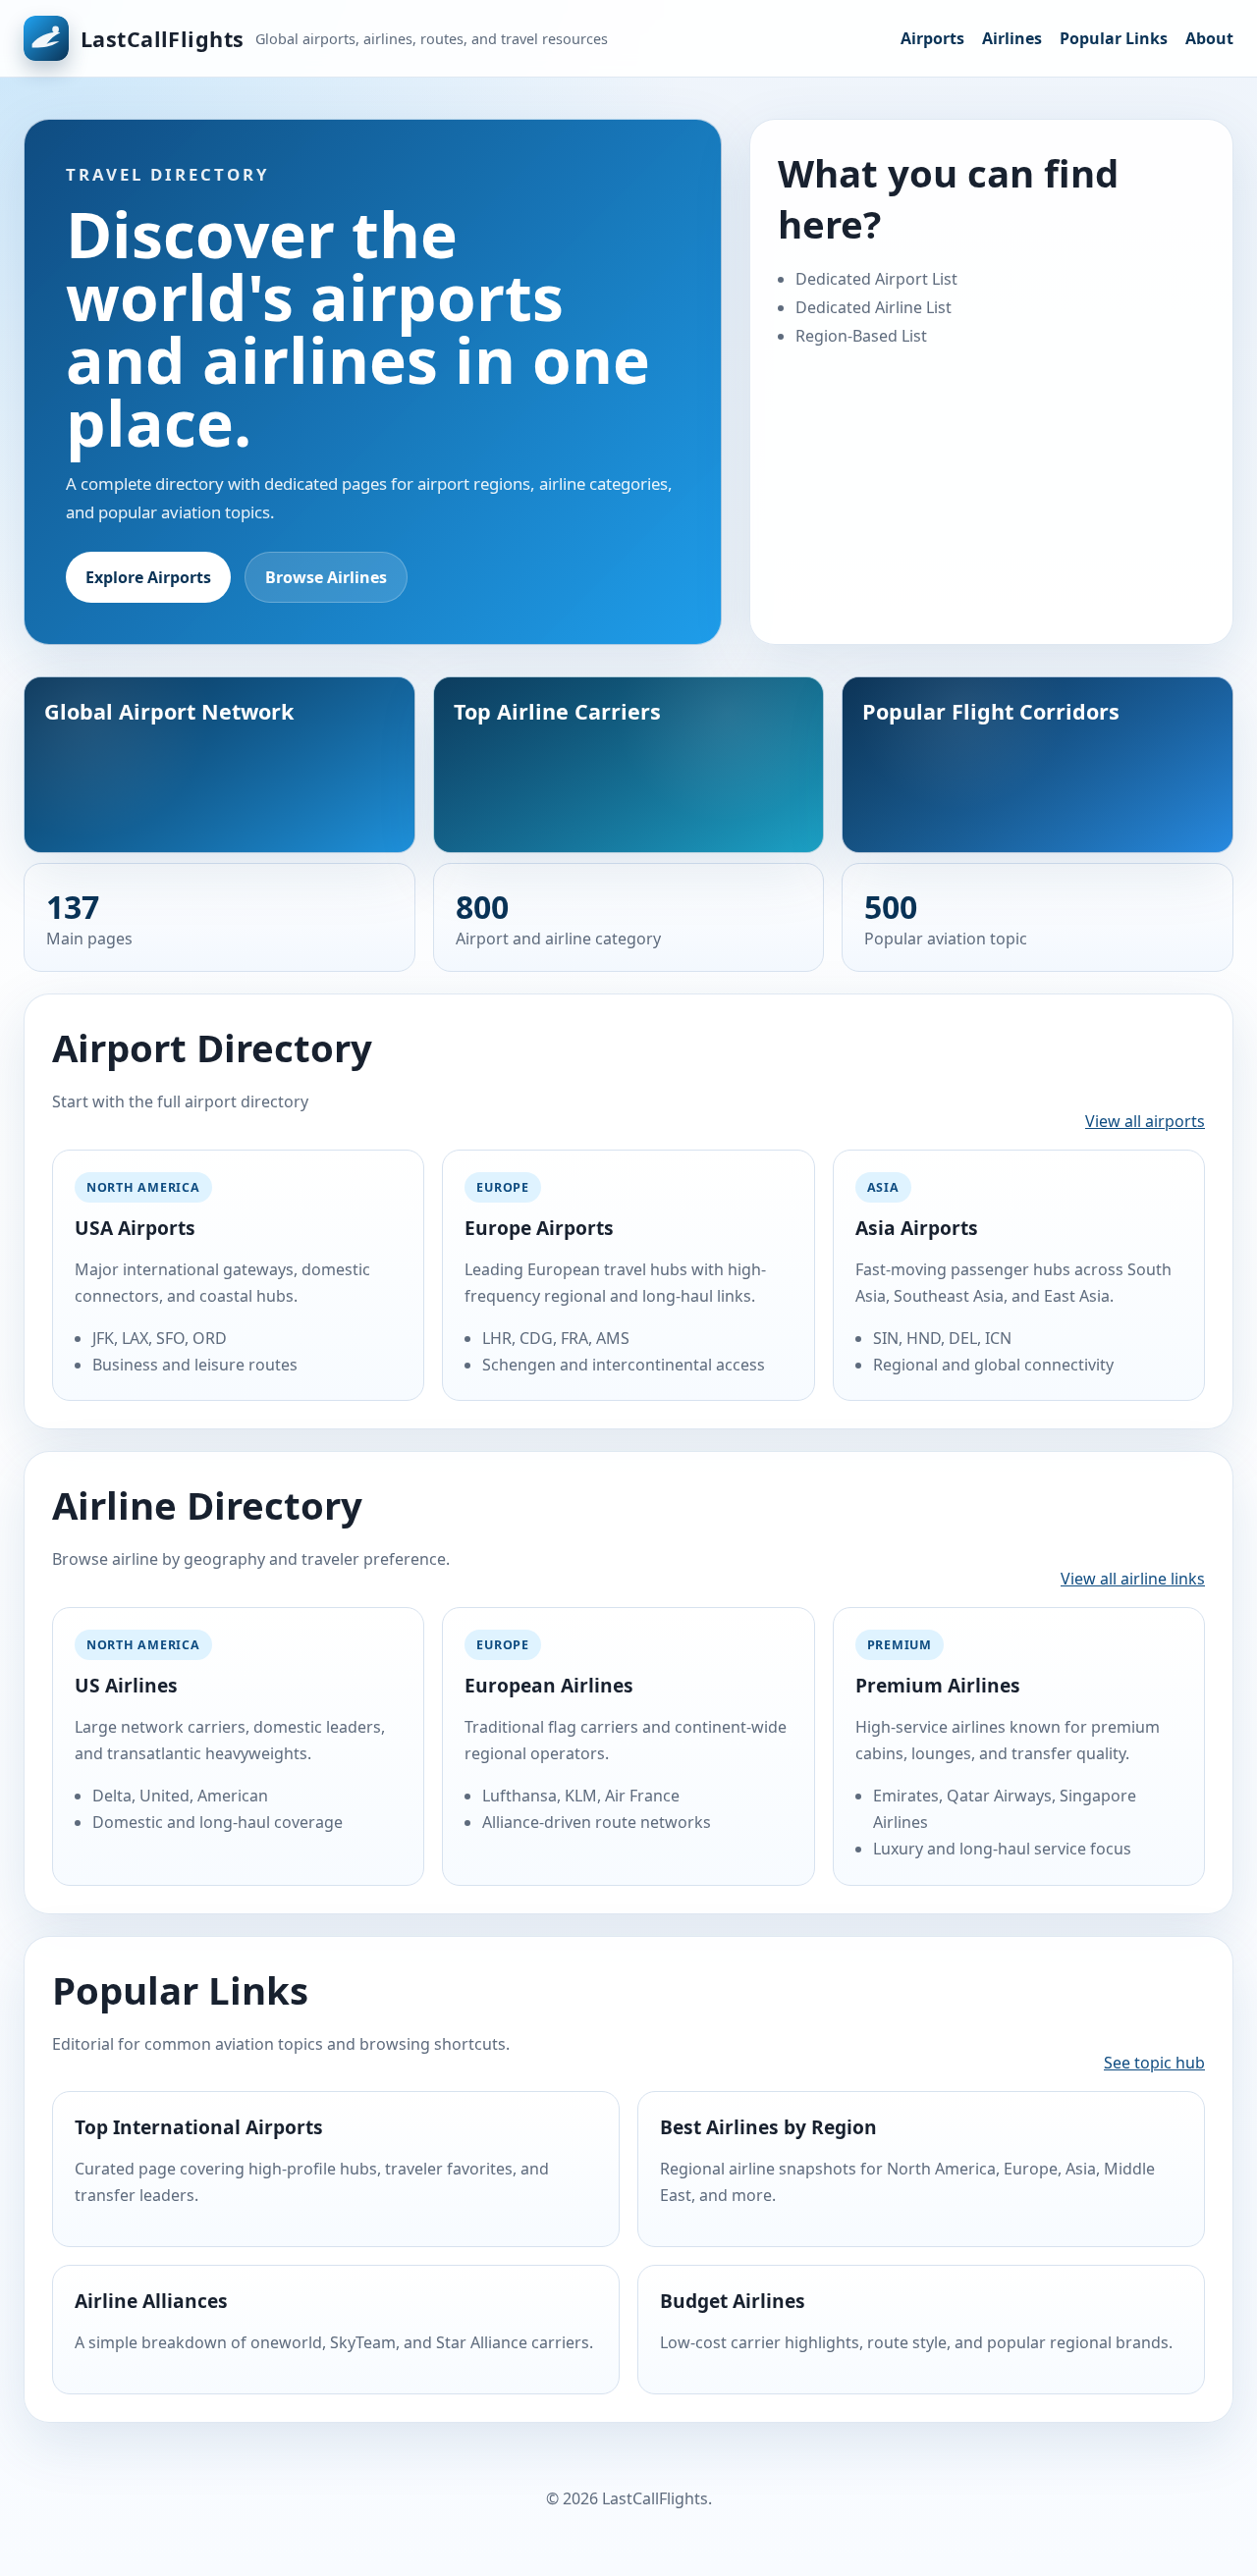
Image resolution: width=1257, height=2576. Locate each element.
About (1209, 38)
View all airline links (1133, 1579)
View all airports (1145, 1121)
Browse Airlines (326, 577)
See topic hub (1154, 2063)
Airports (932, 38)
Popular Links (1114, 38)
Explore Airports (148, 577)
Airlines (1012, 38)
